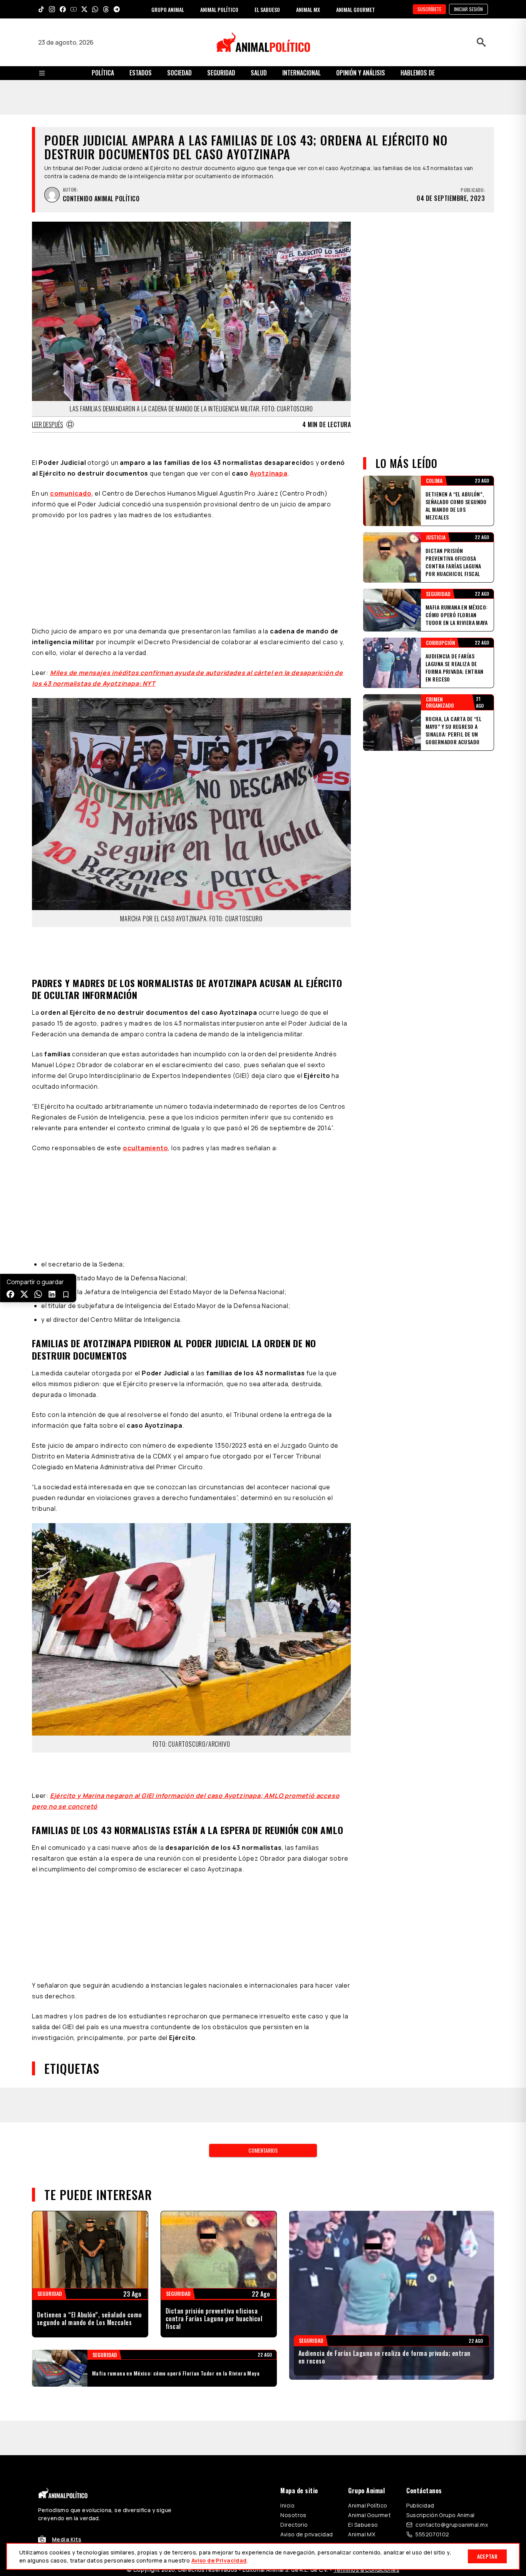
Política (103, 73)
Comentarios (263, 1982)
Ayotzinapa (269, 439)
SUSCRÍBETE (429, 9)
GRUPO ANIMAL (168, 9)
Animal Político (368, 2337)
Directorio (294, 2356)
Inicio (287, 2337)
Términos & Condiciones (366, 2401)
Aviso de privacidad (307, 2366)
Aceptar (487, 2556)
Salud (259, 73)
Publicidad (420, 2337)
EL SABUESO (267, 9)
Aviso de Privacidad (219, 2560)
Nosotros (293, 2346)
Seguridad (221, 73)
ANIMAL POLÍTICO (219, 9)
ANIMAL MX (308, 9)
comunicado (71, 459)
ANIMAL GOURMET (356, 9)
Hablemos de (418, 73)
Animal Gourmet (369, 2346)
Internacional (302, 73)
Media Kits (67, 2371)
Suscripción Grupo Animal (440, 2346)
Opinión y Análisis (361, 73)
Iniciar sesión (468, 9)
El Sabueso (363, 2356)
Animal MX (362, 2366)
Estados (141, 73)
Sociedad (179, 73)
